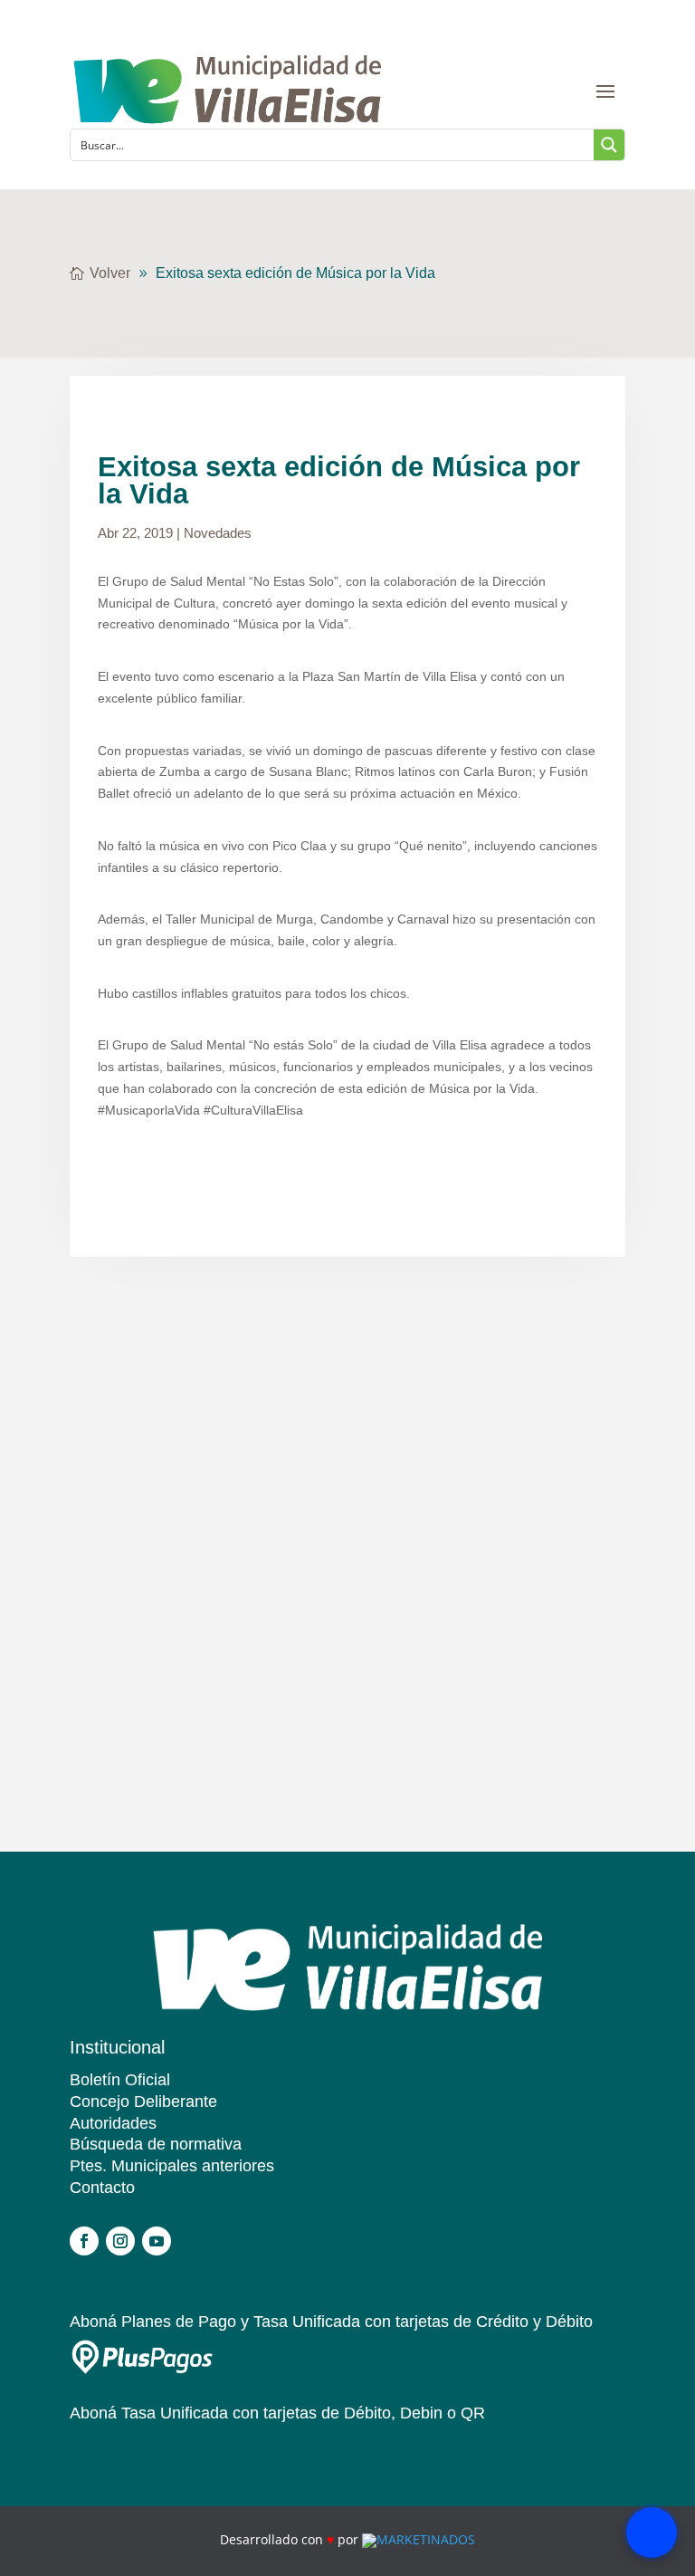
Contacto (102, 2188)
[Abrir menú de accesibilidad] (652, 2533)
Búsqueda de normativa (156, 2144)
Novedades (218, 533)
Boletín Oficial (120, 2080)
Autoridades (113, 2123)
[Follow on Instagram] (120, 2241)
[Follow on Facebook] (84, 2241)
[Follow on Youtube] (157, 2241)
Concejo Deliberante (143, 2102)
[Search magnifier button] (609, 145)
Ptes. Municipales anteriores (172, 2166)
